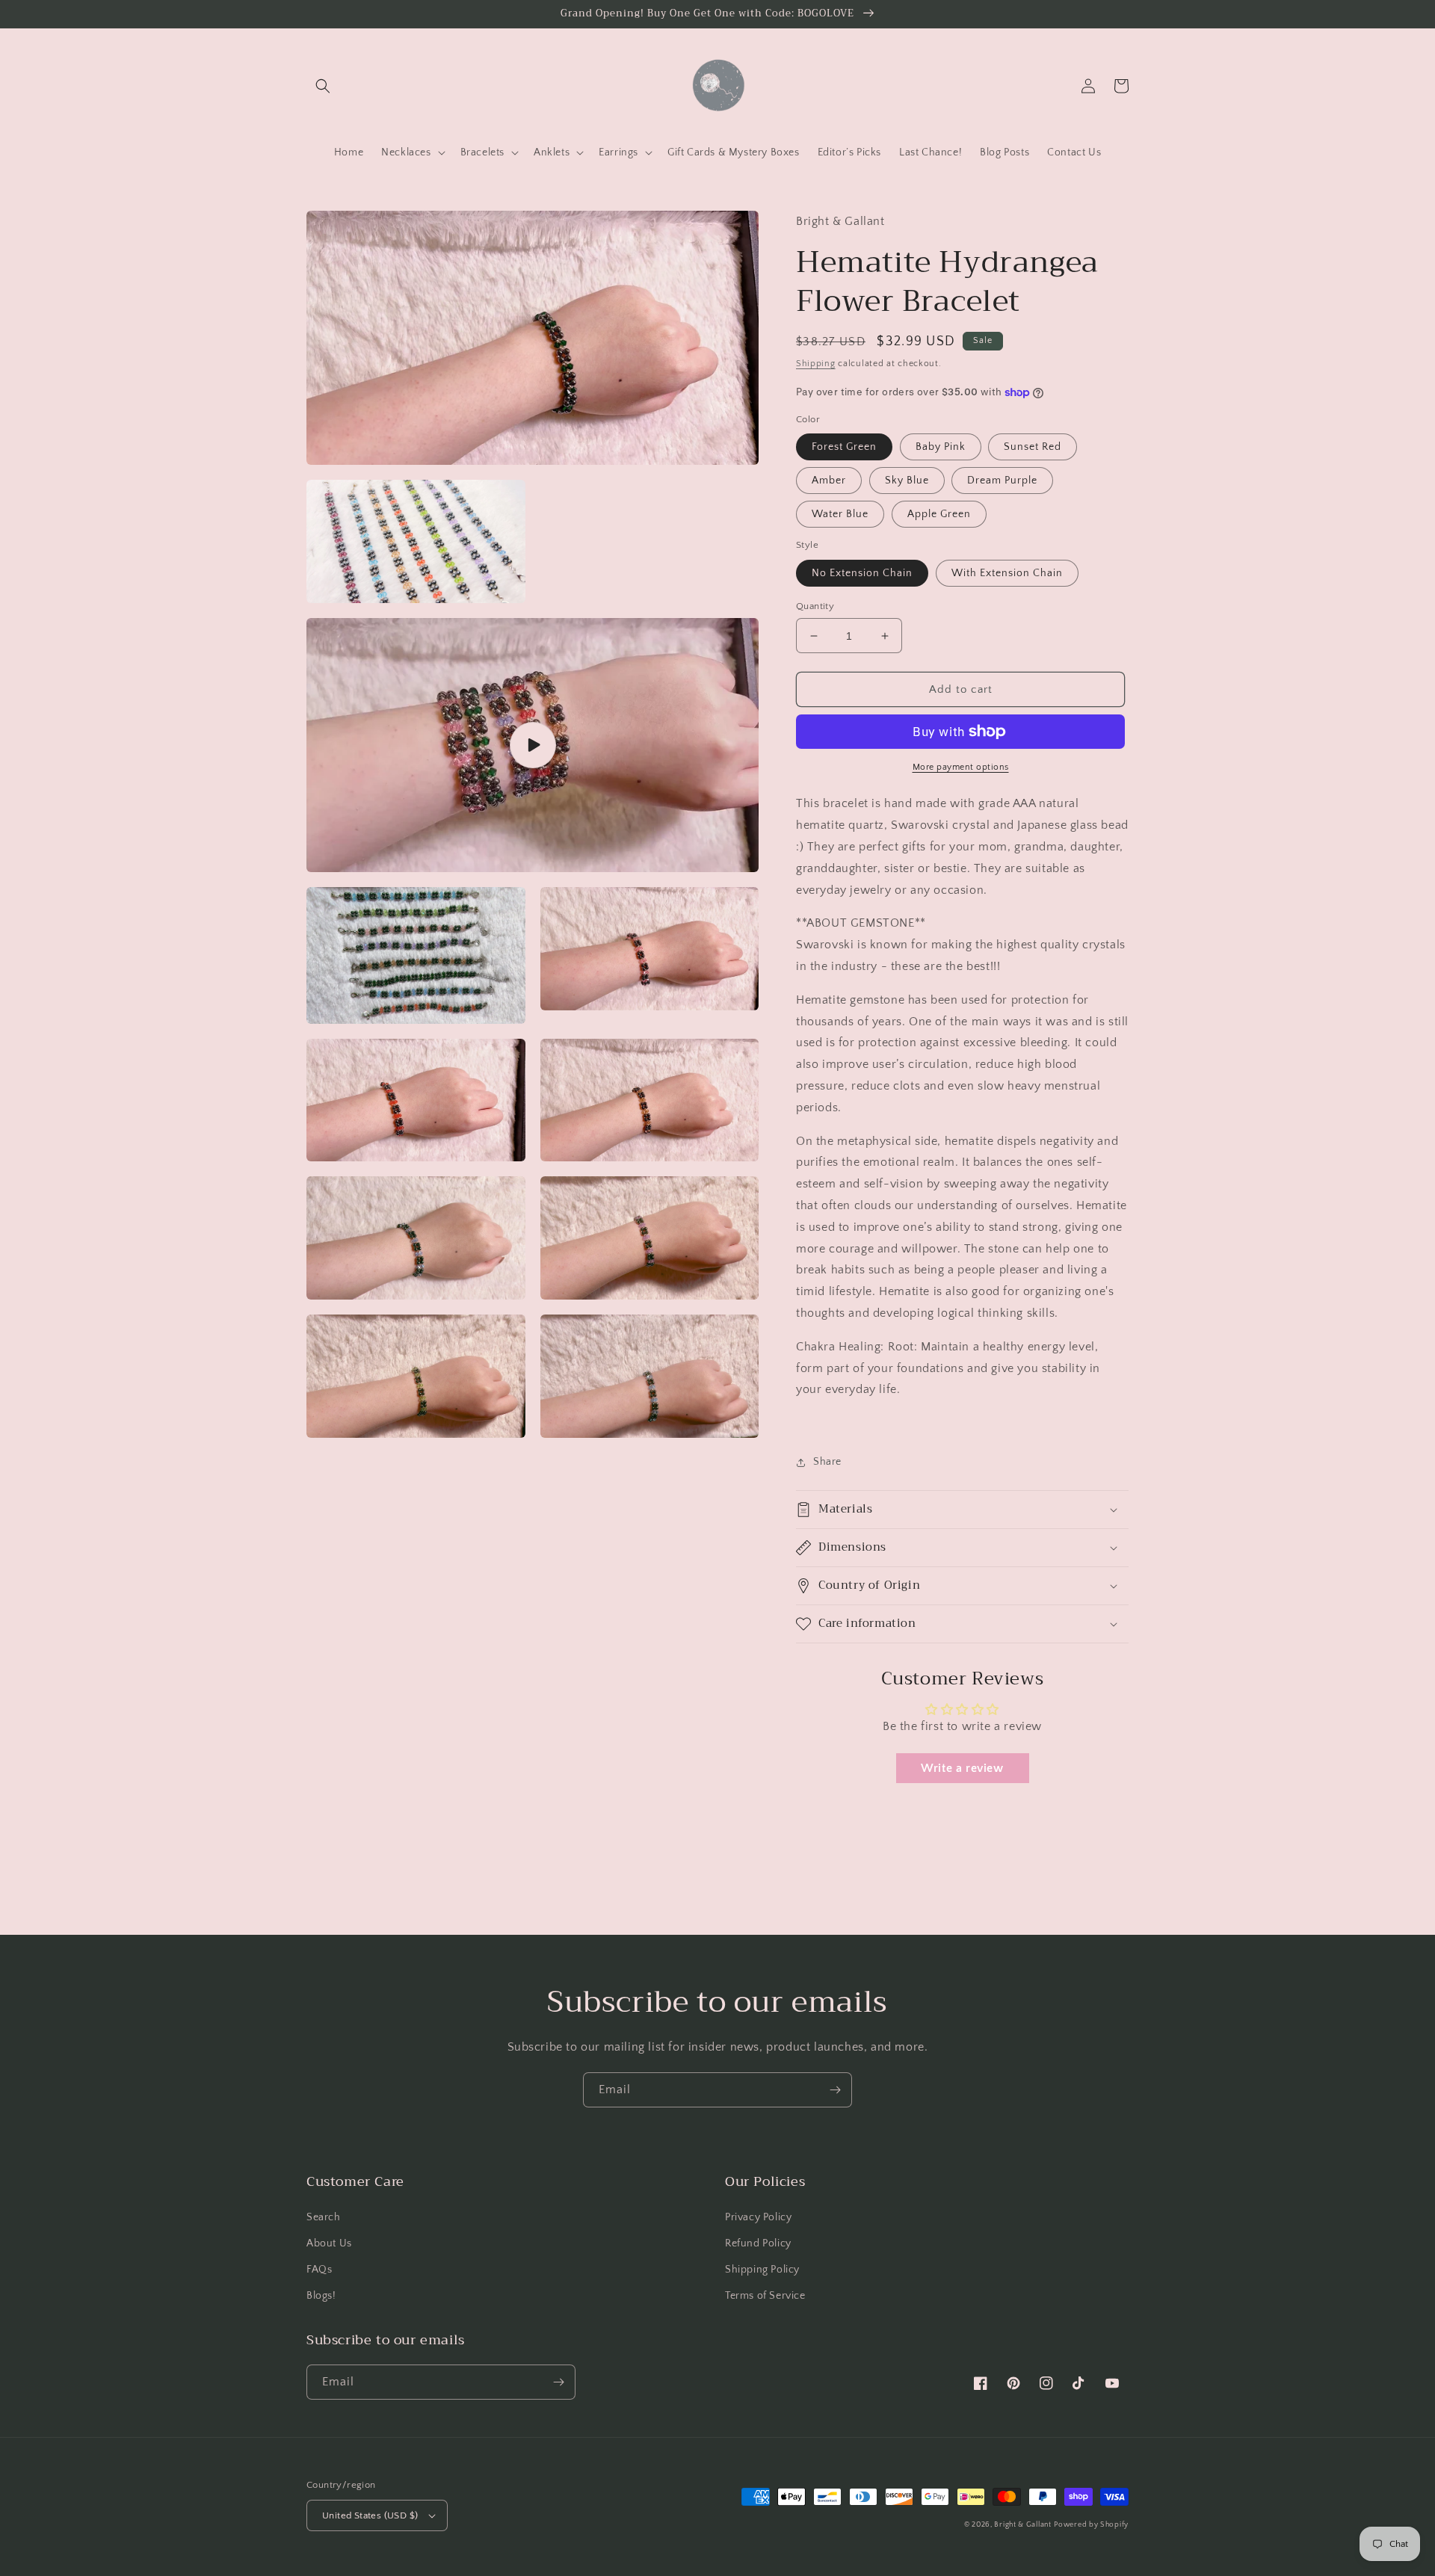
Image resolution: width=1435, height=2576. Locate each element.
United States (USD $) (370, 2515)
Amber (829, 481)
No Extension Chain (862, 573)
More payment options (961, 767)
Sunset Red (1033, 447)
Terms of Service (765, 2296)
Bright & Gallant (1022, 2525)
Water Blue (840, 514)
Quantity (815, 606)
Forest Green (844, 447)
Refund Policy (758, 2243)
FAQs (319, 2270)
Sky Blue (907, 481)
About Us (329, 2243)
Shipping (816, 364)
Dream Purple (1002, 481)
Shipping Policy (762, 2270)
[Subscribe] (835, 2090)
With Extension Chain (1007, 573)
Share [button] (827, 1462)
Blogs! (321, 2296)
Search (324, 2217)
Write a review (962, 1768)
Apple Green (939, 514)
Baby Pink (941, 447)
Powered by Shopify (1091, 2525)
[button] (323, 86)
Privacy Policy (758, 2217)
